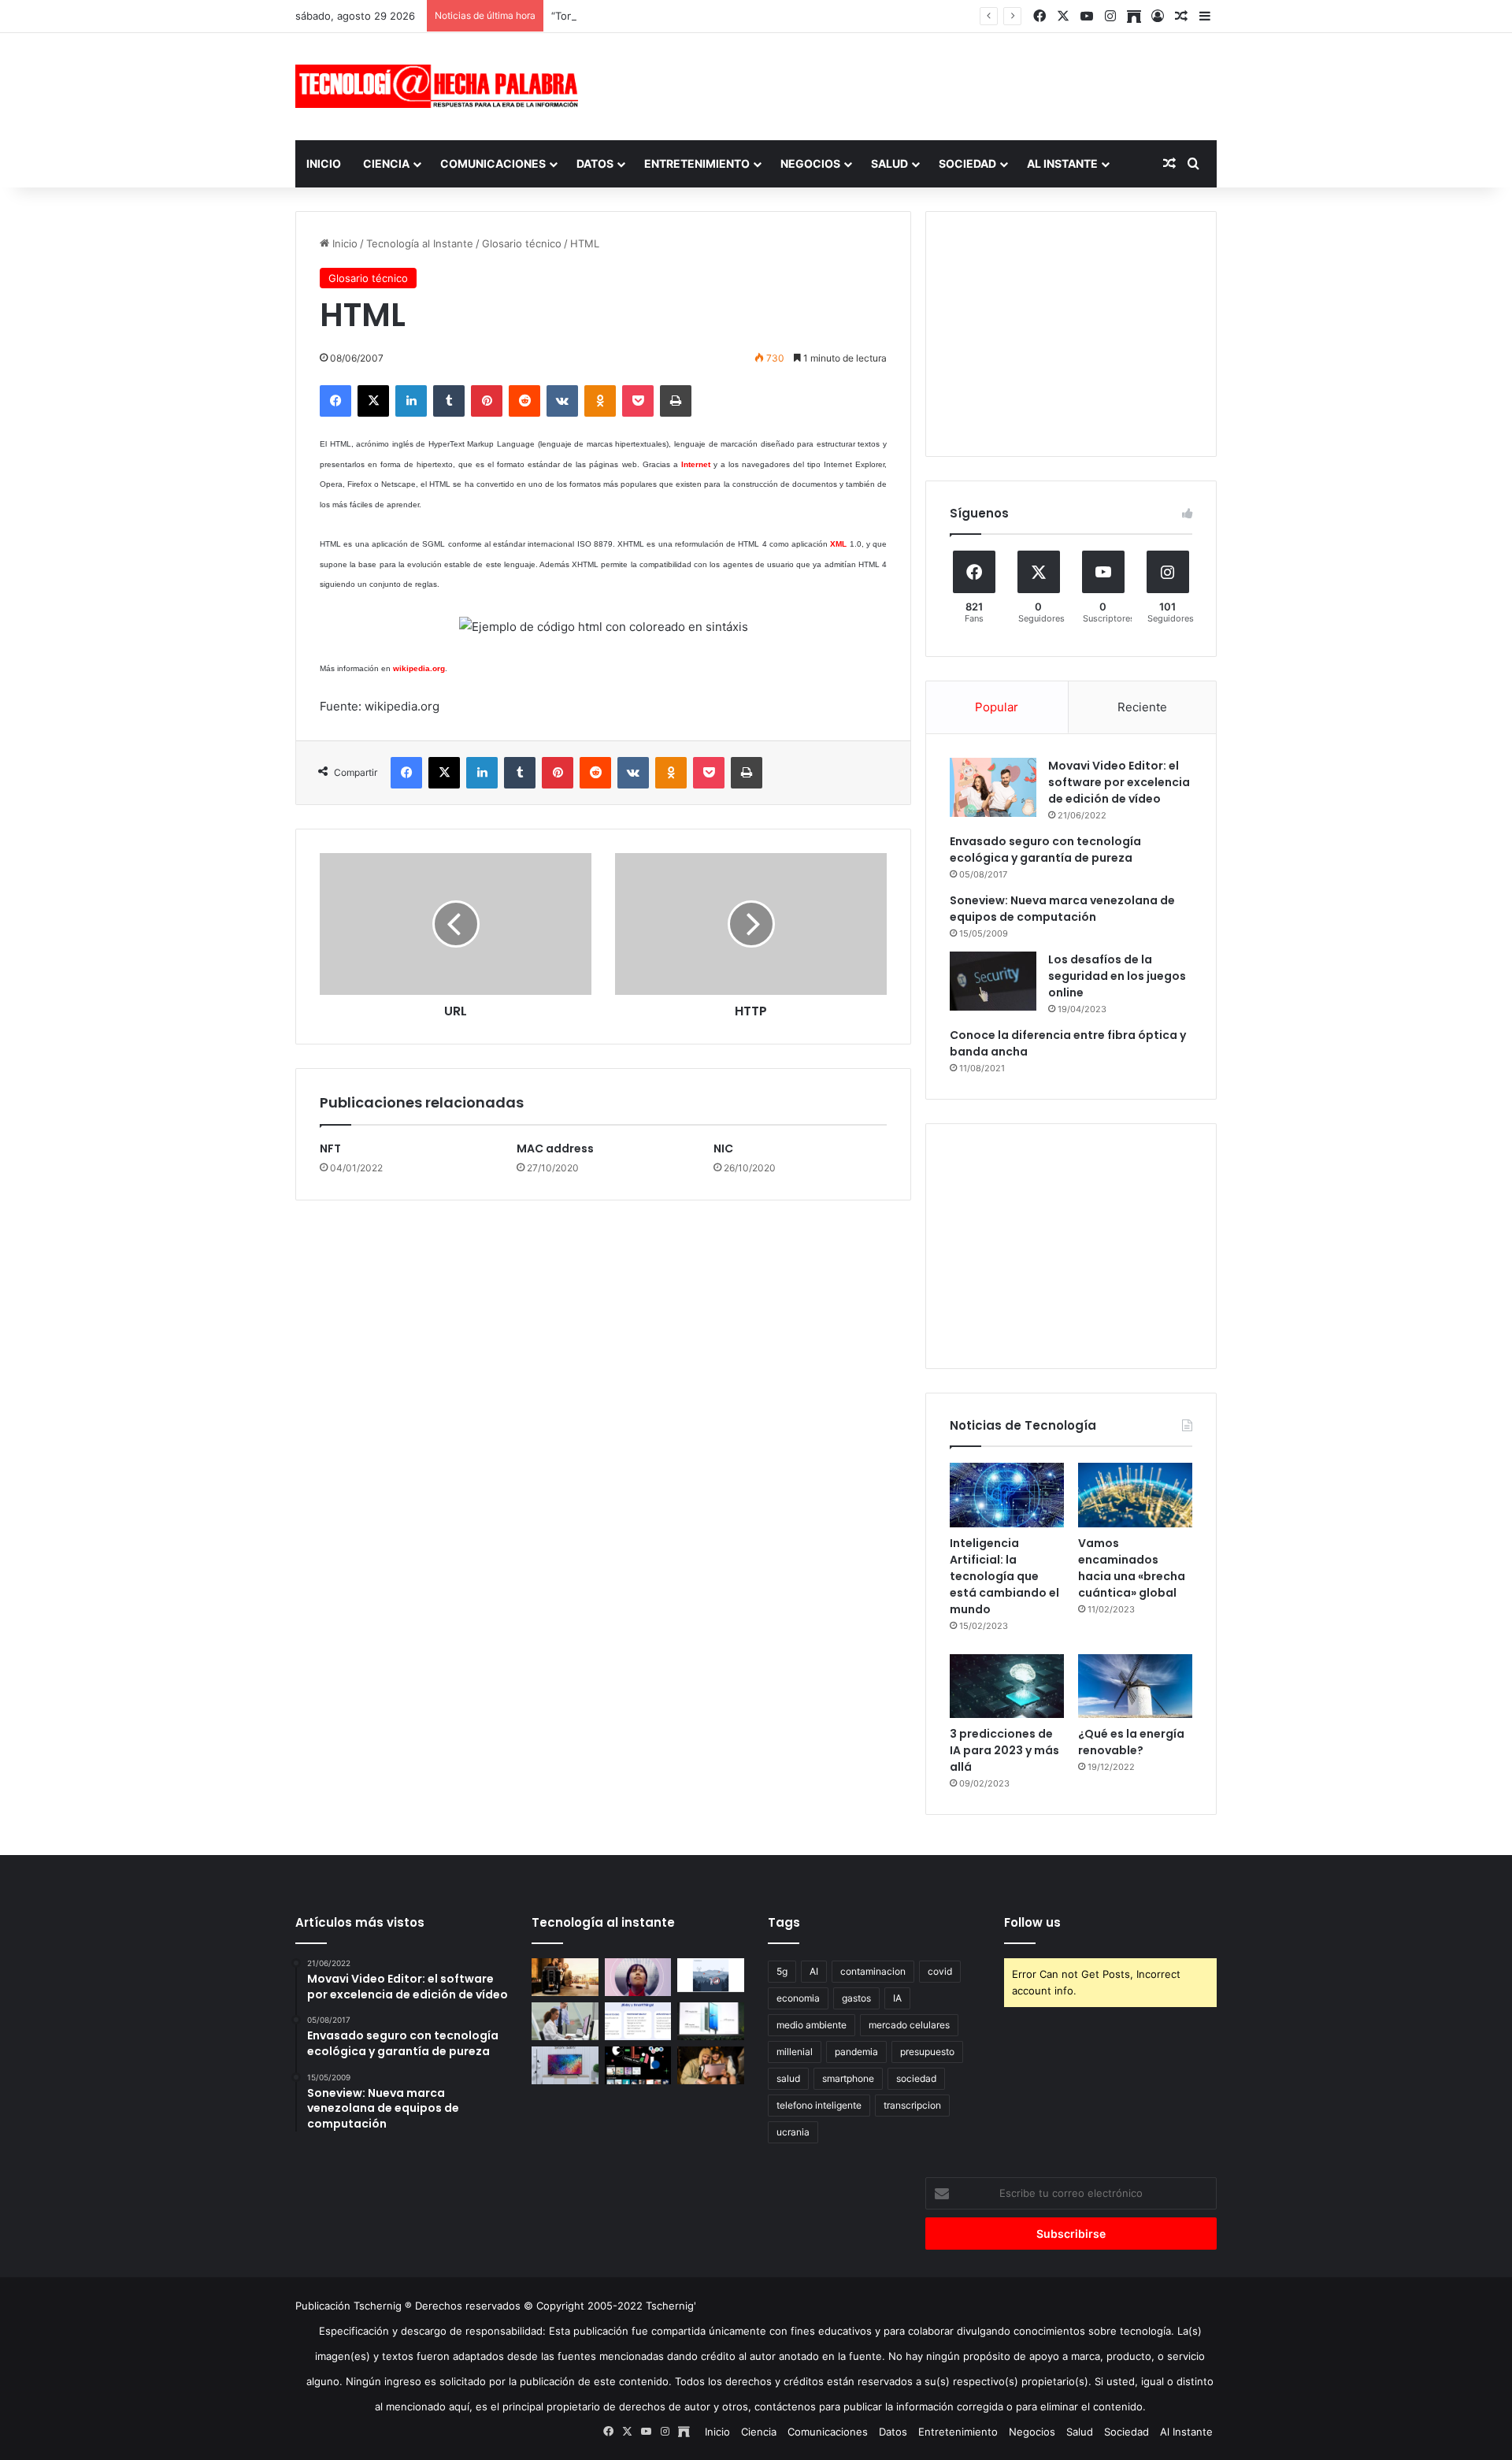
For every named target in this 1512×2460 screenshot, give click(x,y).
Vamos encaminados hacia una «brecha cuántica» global (1132, 1568)
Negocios (810, 163)
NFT (330, 1148)
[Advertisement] (913, 84)
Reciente (1142, 707)
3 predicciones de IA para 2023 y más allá (1004, 1750)
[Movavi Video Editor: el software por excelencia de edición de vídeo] (993, 787)
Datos (595, 163)
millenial (795, 2052)
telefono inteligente (819, 2105)
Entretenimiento (697, 163)
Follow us (1032, 1922)
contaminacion (873, 1971)
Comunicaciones (493, 163)
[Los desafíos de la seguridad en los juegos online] (993, 981)
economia (798, 1998)
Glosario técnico (522, 243)
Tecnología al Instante (420, 243)
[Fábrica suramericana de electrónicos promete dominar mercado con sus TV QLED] (565, 2065)
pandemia (856, 2052)
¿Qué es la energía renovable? (1131, 1742)
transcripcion (912, 2105)
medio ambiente (812, 2025)
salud (788, 2078)
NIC (723, 1148)
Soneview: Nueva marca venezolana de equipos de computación (1062, 909)
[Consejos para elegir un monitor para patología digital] (565, 2021)
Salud (889, 163)
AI (814, 1971)
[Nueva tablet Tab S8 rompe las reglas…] (711, 2065)
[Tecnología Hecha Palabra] (441, 86)
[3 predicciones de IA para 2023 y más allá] (1007, 1686)
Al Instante (1062, 163)
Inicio (324, 163)
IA (897, 1998)
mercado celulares (909, 2025)
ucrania (793, 2132)
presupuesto (927, 2052)
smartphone (848, 2078)
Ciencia (386, 163)
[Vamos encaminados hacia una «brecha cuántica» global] (1135, 1495)
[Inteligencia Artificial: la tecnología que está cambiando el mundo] (1007, 1495)
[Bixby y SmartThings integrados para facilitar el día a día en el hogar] (638, 2021)
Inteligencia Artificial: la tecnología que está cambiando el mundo (1004, 1576)
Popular (997, 707)
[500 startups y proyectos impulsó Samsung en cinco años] (638, 2065)
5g (782, 1971)
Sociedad (967, 163)
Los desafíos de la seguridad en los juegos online (1117, 976)
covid (940, 1971)
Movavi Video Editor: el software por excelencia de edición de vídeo (1119, 782)
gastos (856, 1998)
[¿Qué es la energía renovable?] (1135, 1686)
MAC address (555, 1148)
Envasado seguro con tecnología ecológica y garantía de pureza (1045, 850)
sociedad (916, 2078)
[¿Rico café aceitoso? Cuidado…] (565, 1977)
